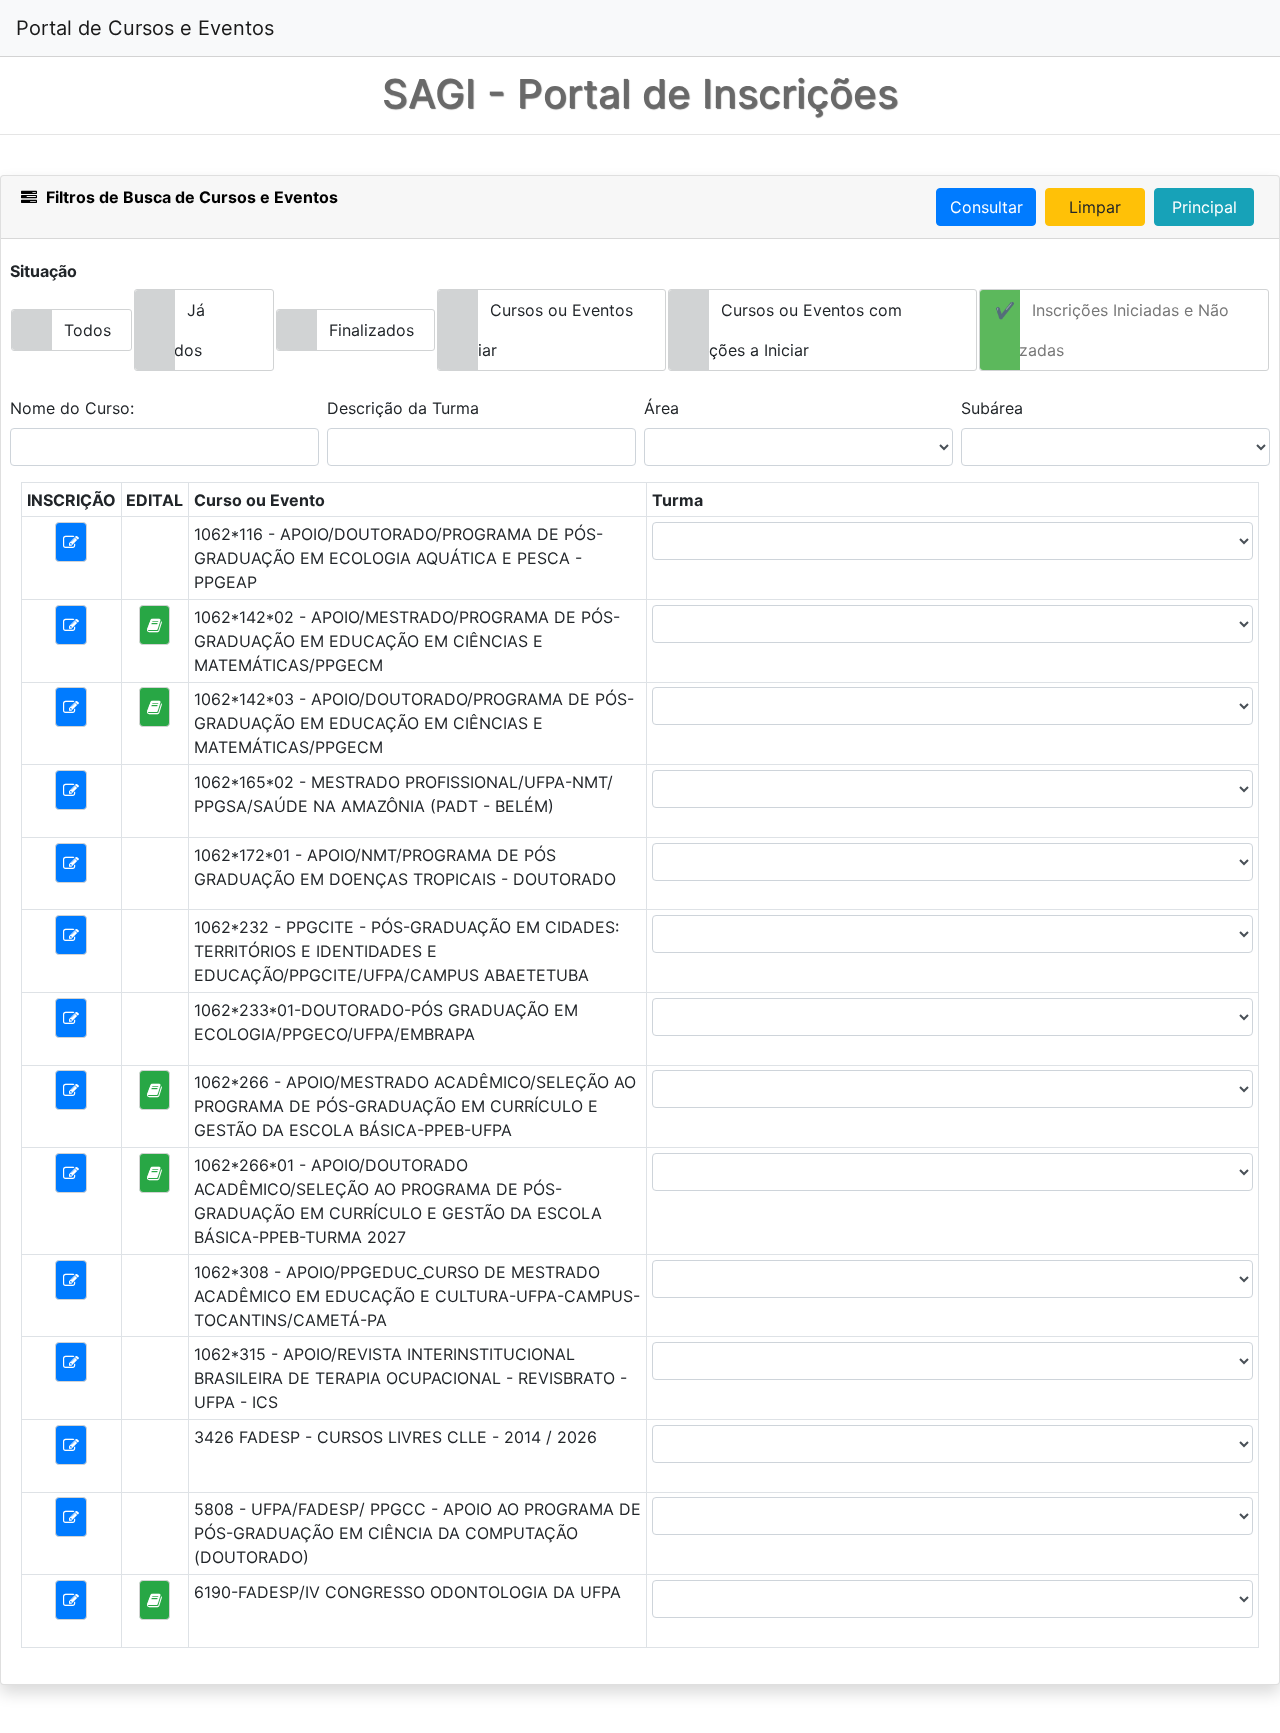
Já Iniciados (170, 330)
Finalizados (371, 330)
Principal (1204, 207)
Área (661, 408)
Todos (87, 330)
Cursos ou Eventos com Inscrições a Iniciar (785, 330)
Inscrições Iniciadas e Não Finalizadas (1104, 330)
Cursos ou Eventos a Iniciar (535, 330)
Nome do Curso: (72, 408)
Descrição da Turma (403, 408)
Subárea (992, 408)
